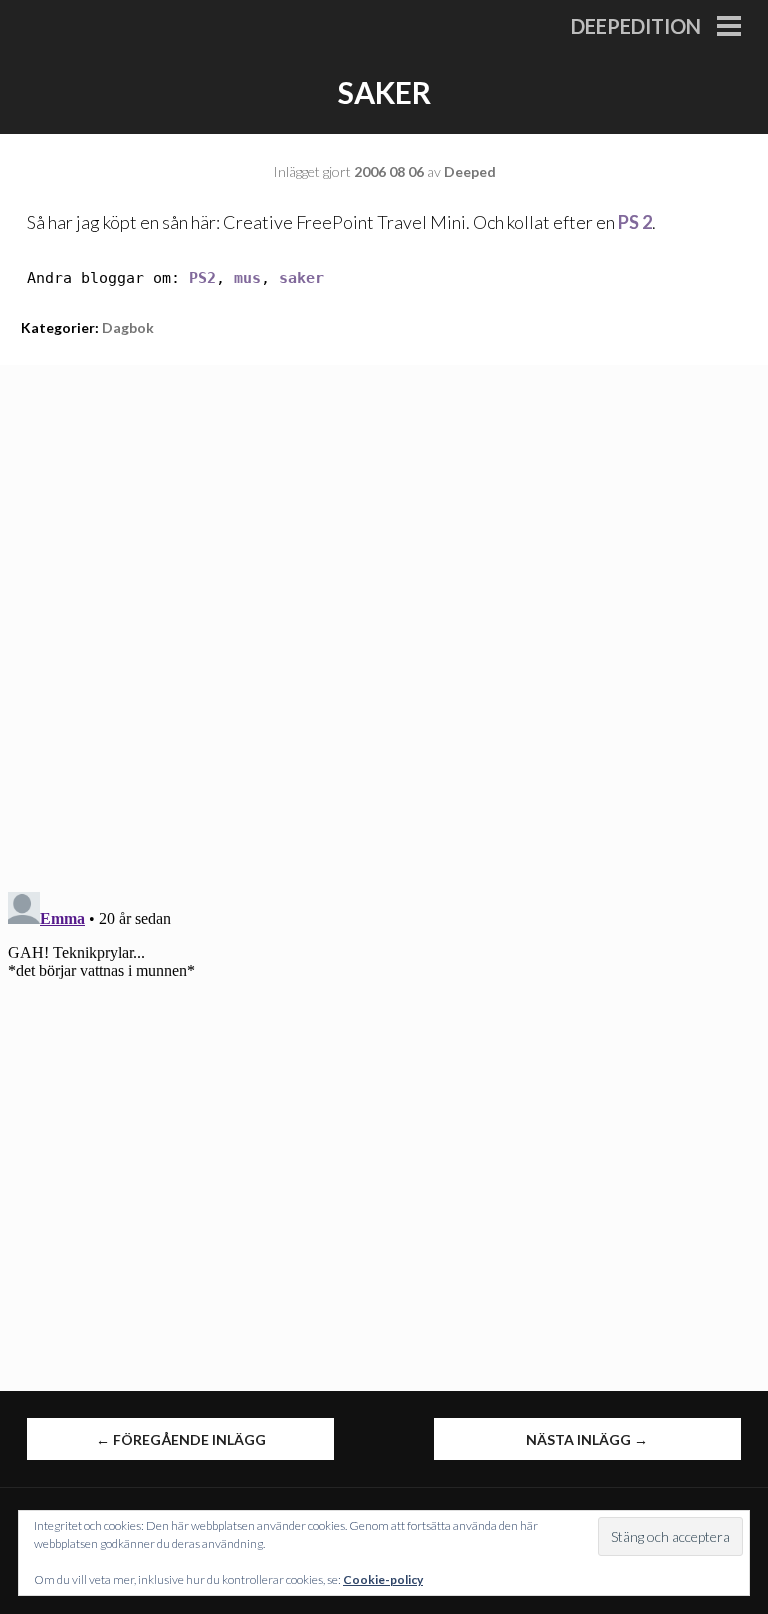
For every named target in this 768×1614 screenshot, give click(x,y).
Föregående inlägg (181, 1439)
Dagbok (128, 327)
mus (247, 278)
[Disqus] (384, 615)
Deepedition (636, 26)
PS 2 (635, 222)
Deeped (470, 171)
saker (301, 278)
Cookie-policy (383, 1579)
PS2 (202, 278)
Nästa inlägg (587, 1439)
